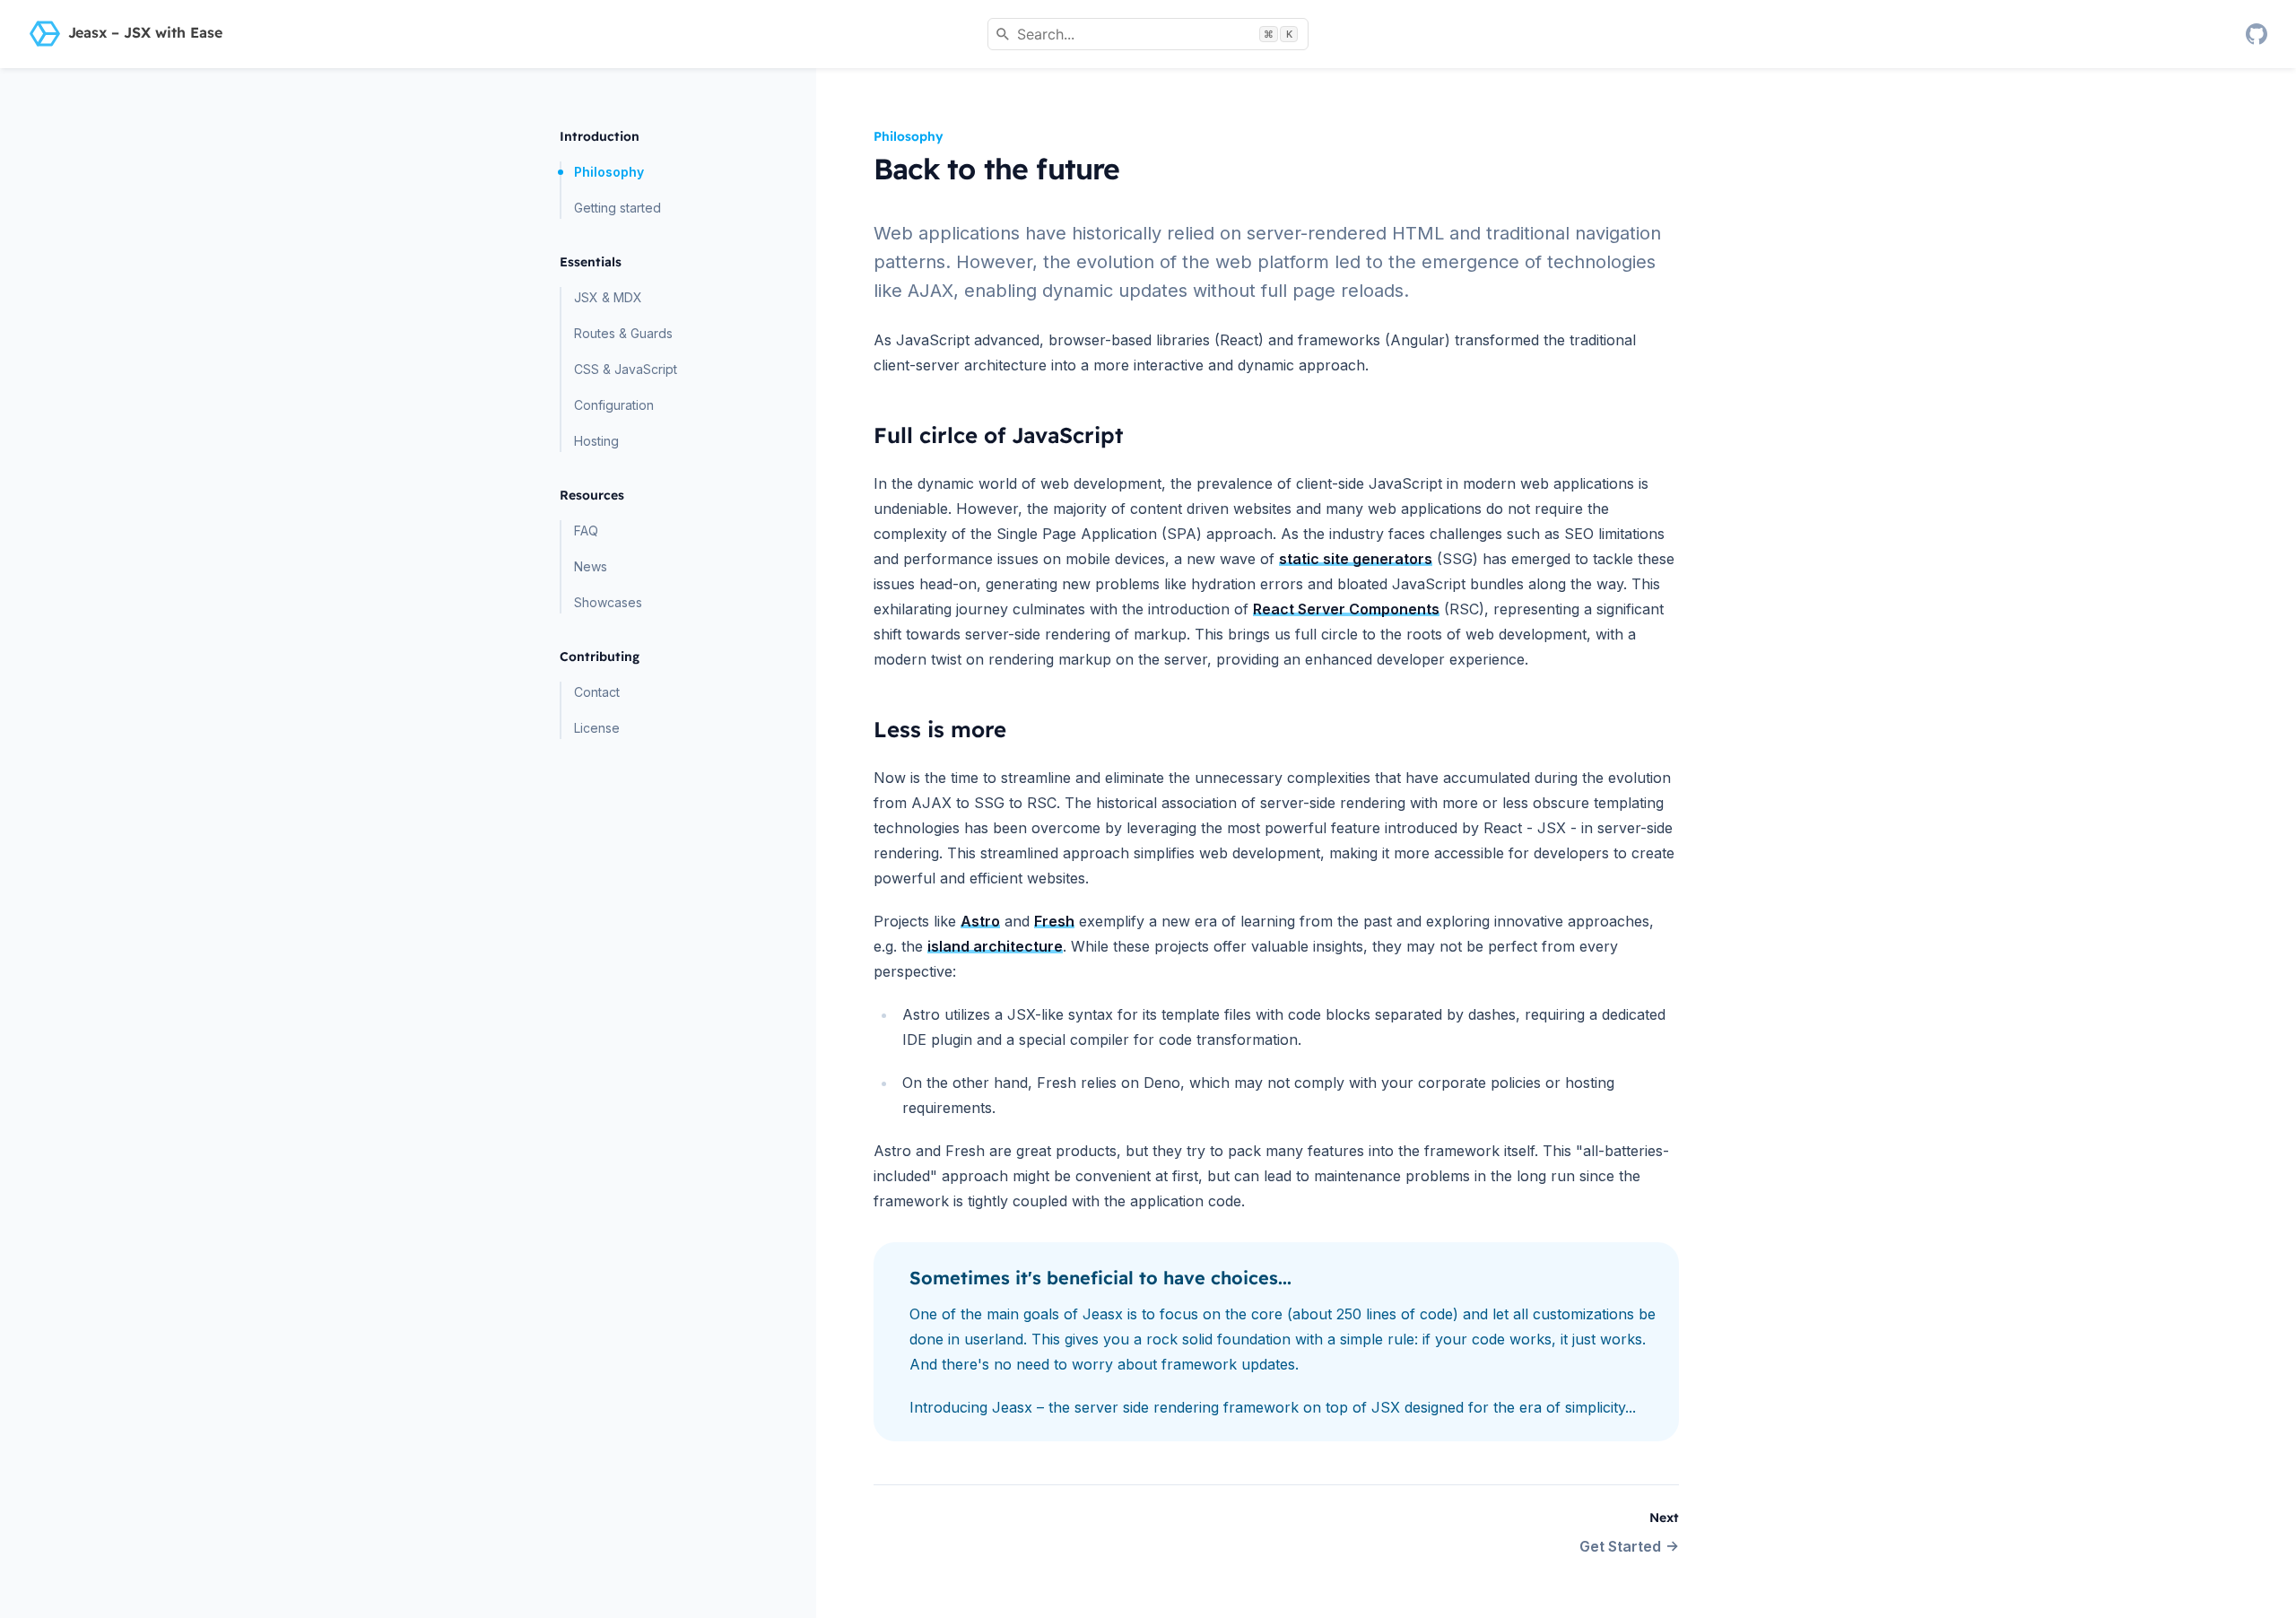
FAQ (586, 531)
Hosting (596, 441)
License (597, 728)
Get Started (1620, 1546)
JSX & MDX (608, 297)
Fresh (1054, 921)
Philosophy (609, 172)
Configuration (614, 405)
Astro (980, 921)
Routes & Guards (623, 333)
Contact (597, 692)
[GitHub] (2257, 34)
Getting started (617, 208)
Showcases (608, 602)
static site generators (1356, 559)
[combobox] (1148, 34)
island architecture (995, 946)
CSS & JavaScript (626, 369)
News (591, 566)
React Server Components (1346, 609)
